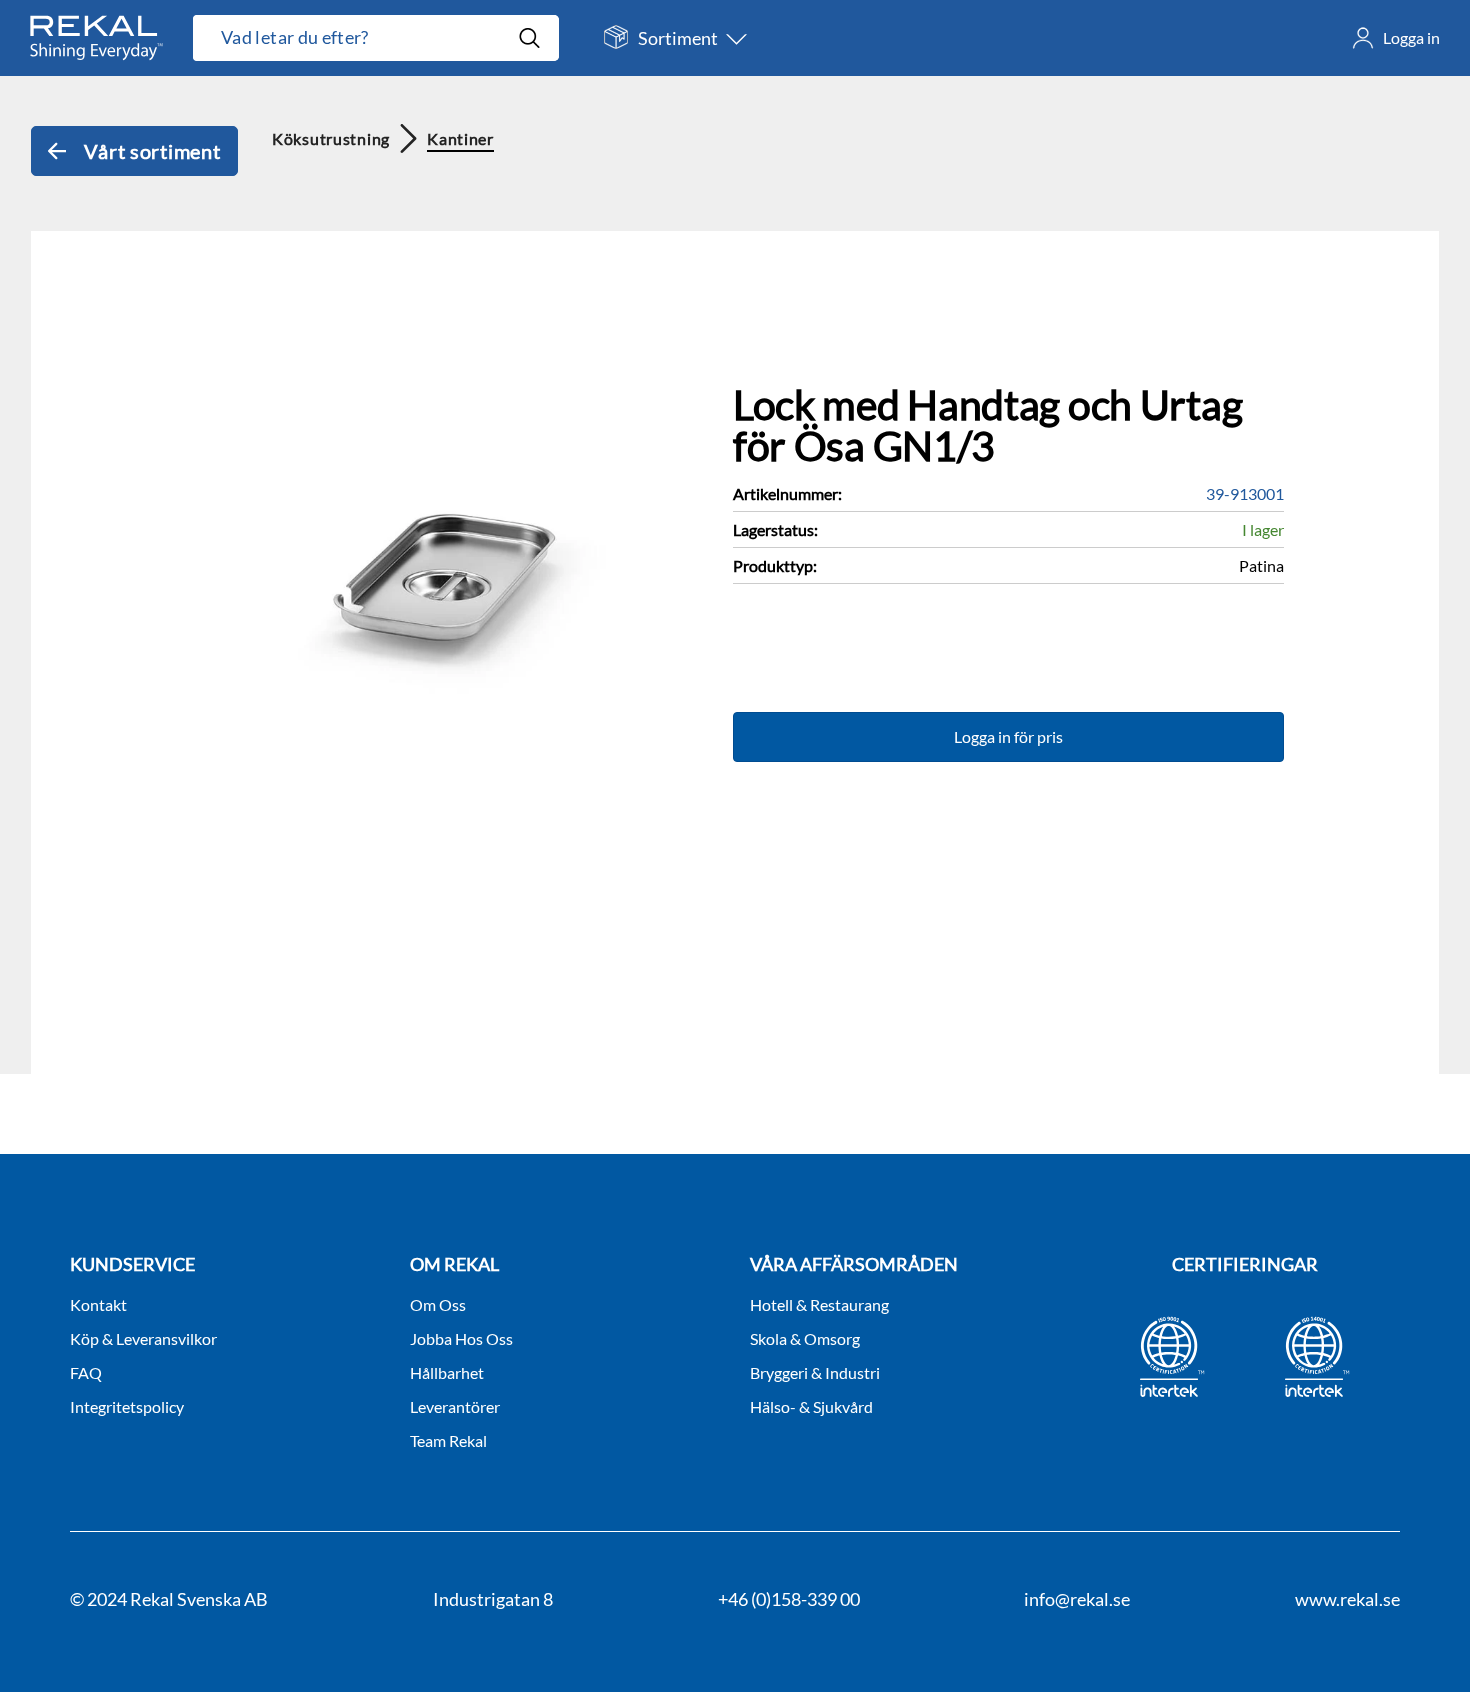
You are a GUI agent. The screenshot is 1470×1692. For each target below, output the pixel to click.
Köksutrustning (331, 138)
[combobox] (355, 38)
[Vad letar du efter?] (376, 38)
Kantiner (460, 138)
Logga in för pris (1008, 736)
